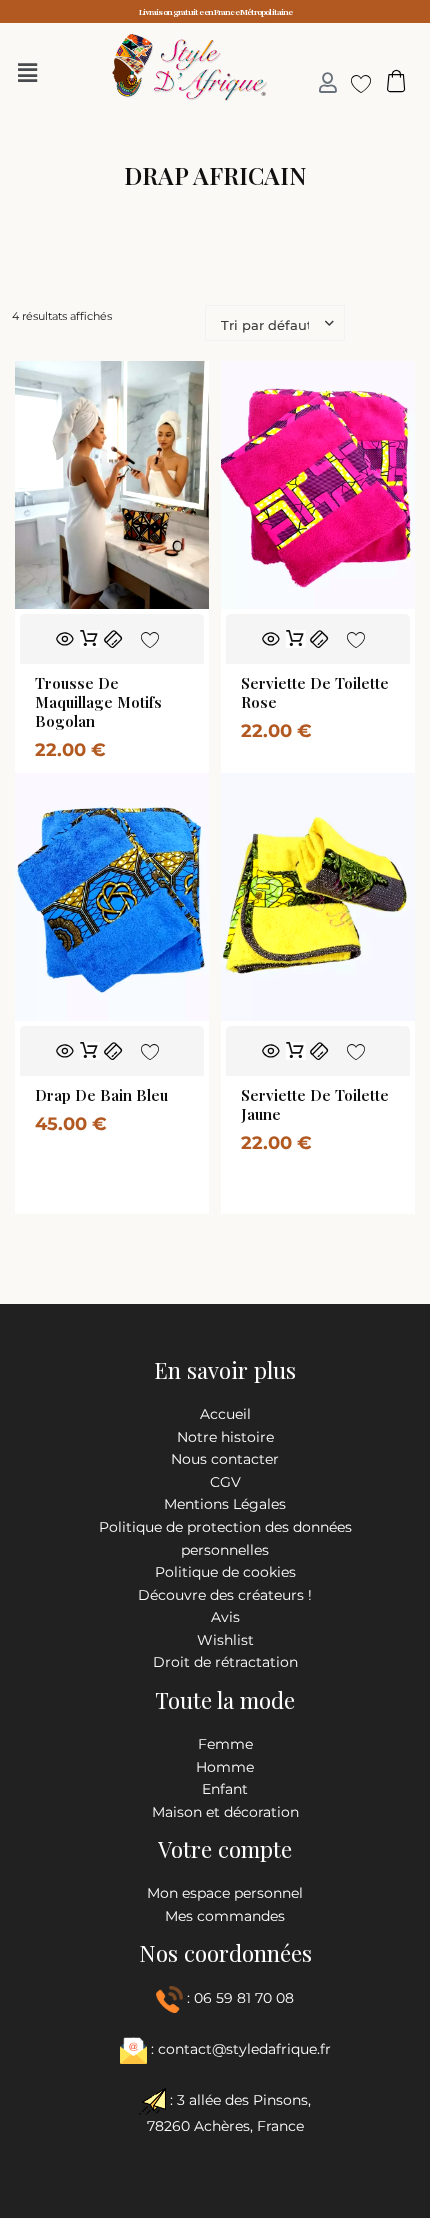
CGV (225, 1482)
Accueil (225, 1414)
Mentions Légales (225, 1504)
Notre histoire (225, 1437)
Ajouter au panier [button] (89, 639)
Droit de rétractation (225, 1662)
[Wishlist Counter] (353, 83)
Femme (225, 1744)
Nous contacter (225, 1459)
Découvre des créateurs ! (225, 1595)
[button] (33, 73)
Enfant (225, 1789)
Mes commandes (225, 1916)
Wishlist (225, 1640)
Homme (225, 1767)
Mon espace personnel (225, 1893)
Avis (225, 1617)
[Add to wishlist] (149, 638)
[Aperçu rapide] (65, 639)
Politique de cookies (225, 1572)
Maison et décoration (225, 1812)
